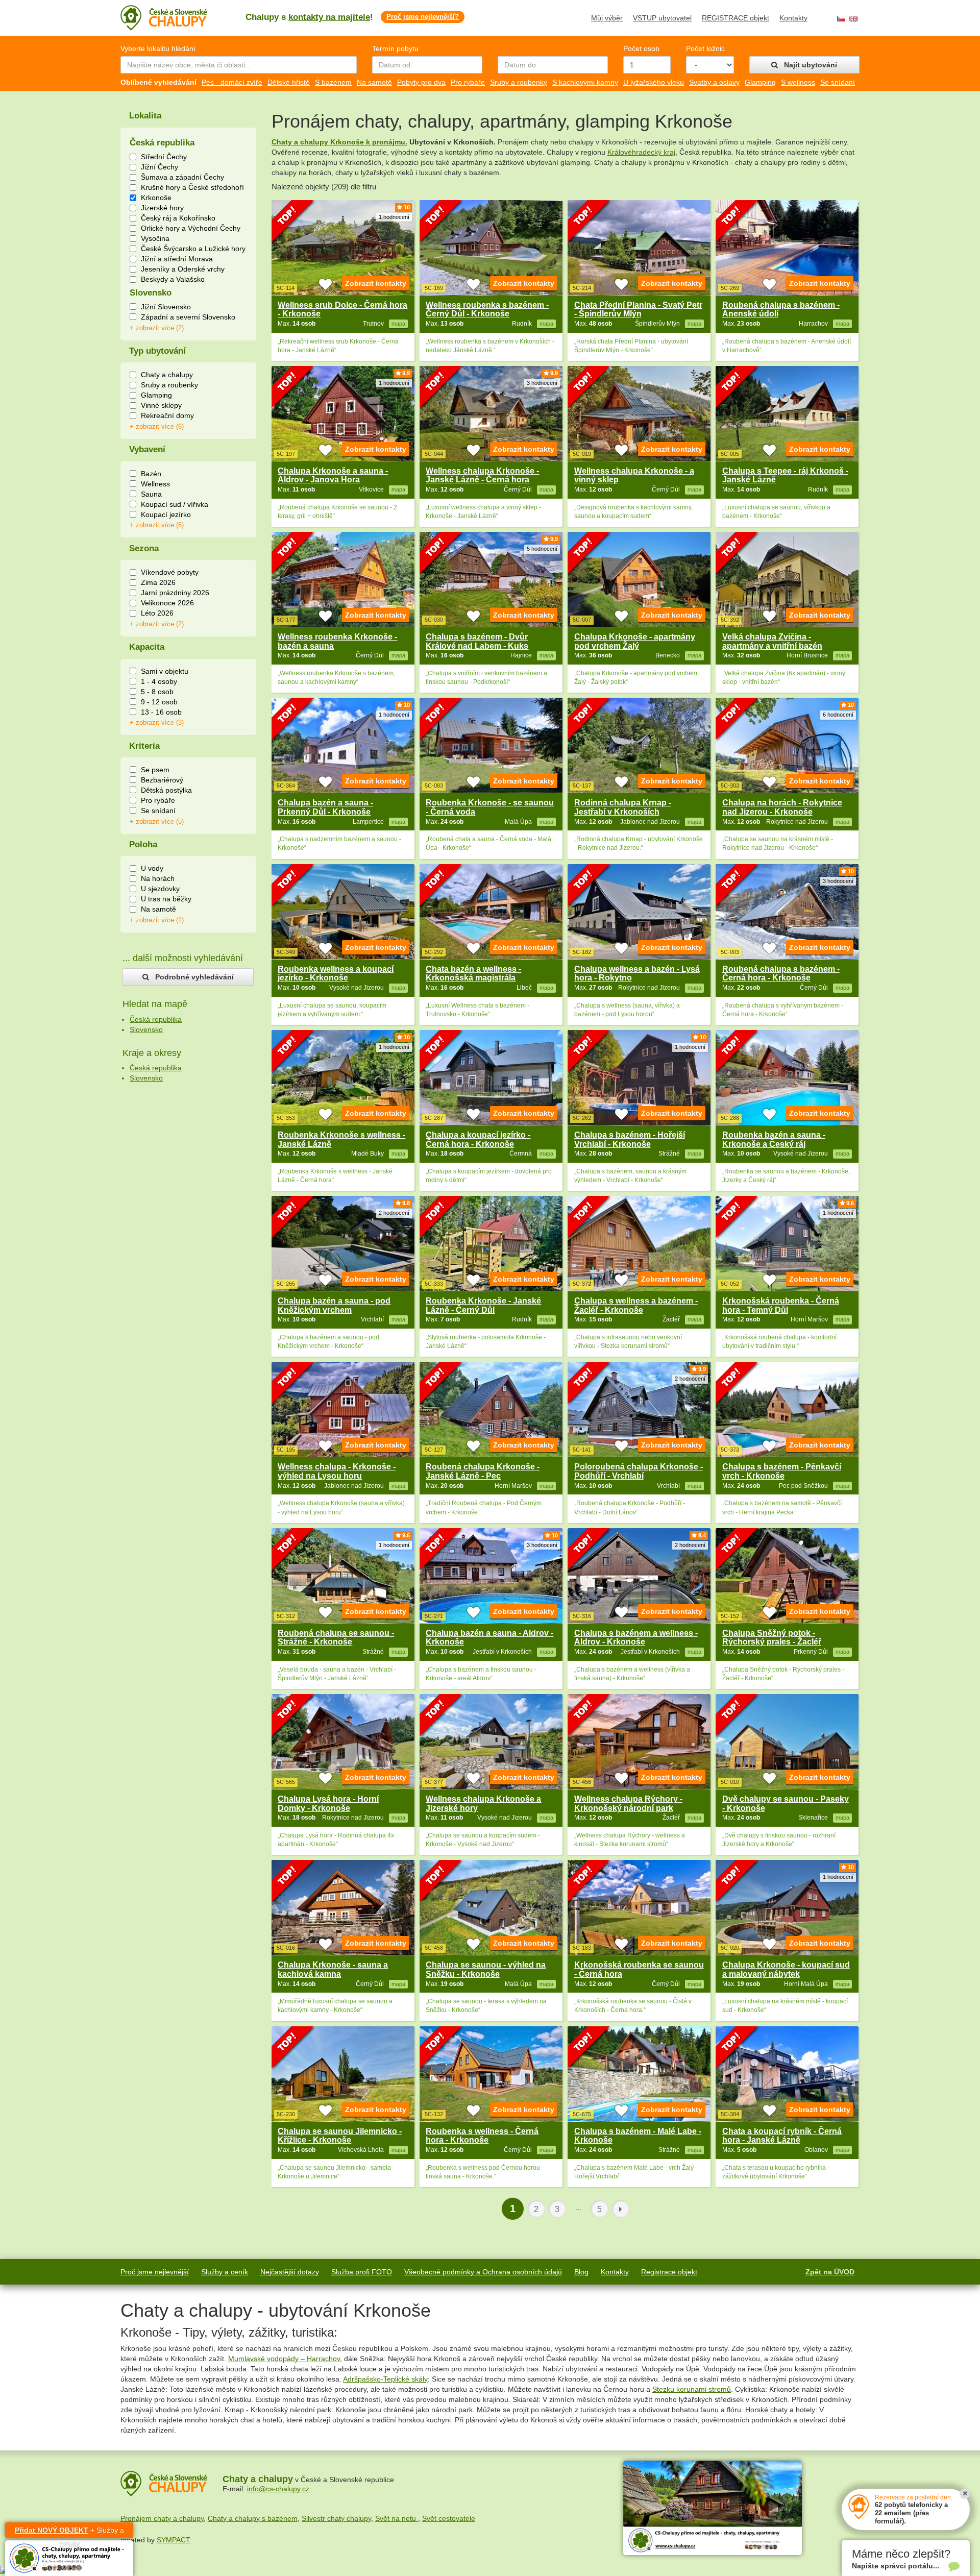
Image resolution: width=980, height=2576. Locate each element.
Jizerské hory (162, 208)
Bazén (151, 474)
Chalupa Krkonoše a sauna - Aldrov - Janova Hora (333, 475)
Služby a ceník (225, 2272)
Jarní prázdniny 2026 (175, 593)
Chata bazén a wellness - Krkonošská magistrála (473, 974)
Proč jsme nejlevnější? (423, 17)
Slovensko (146, 1029)
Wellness (155, 484)
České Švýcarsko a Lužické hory (193, 249)
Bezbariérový (162, 780)
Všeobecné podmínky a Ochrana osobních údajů (483, 2272)
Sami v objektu (165, 671)
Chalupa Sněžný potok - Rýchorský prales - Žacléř (772, 1638)
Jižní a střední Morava (177, 259)
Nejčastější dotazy (290, 2272)
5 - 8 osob (157, 692)
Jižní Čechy (160, 167)
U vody (152, 868)
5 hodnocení (542, 549)
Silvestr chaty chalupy (336, 2518)
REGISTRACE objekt (736, 18)
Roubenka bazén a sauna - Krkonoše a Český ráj (774, 1139)
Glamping (760, 82)
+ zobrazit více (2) (157, 328)
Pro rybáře (468, 82)
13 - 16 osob (161, 712)
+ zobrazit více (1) (157, 920)
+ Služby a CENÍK (69, 2532)
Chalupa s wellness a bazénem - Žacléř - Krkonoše (636, 1305)
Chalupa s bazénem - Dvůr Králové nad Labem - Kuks (477, 641)
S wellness (798, 82)
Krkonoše (156, 198)
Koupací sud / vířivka (175, 504)
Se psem (155, 770)
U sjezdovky (160, 889)
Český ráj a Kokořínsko (178, 218)
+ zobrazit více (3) (157, 723)
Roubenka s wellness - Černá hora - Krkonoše (482, 2136)
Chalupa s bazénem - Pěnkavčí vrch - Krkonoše (782, 1471)
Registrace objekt (669, 2272)
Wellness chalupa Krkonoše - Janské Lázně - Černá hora (482, 475)
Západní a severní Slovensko (188, 317)
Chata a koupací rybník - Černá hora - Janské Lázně (782, 2136)
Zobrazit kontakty (376, 283)
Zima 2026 (158, 582)
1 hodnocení (394, 217)
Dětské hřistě (289, 82)
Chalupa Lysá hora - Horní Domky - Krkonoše (328, 1804)
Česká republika (156, 1019)
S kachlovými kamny (585, 82)
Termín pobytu (395, 48)
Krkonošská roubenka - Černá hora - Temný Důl (781, 1305)
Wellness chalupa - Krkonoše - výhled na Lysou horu (337, 1471)
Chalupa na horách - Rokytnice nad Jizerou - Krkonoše (782, 807)
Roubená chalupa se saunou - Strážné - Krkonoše (336, 1638)
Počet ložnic (705, 48)
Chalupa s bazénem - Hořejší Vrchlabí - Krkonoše (630, 1139)
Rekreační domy (167, 415)
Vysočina (155, 238)
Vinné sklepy (161, 405)
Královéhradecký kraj (641, 152)
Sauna (151, 494)
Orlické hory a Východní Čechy (191, 228)
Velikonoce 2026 (167, 603)
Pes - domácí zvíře (232, 82)
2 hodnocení (394, 1213)
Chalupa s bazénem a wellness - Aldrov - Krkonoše (636, 1638)
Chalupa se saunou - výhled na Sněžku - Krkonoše (486, 1969)
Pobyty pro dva (421, 82)
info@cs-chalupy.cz (278, 2489)
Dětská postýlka (166, 790)
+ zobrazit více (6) (157, 427)
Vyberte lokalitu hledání (158, 48)
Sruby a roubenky (519, 82)
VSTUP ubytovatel (662, 18)
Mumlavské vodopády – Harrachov (284, 2359)
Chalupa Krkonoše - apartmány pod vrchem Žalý (635, 641)
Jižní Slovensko (166, 307)
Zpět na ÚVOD (830, 2272)
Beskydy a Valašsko (173, 279)
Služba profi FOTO (362, 2272)
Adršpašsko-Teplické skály (385, 2379)
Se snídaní (838, 82)
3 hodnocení (542, 383)
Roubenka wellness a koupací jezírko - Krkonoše (336, 974)
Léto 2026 (157, 613)
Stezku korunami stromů (692, 2389)
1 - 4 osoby (159, 681)
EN (853, 19)
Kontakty (793, 18)
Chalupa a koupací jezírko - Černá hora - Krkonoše (478, 1139)
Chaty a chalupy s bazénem (253, 2518)
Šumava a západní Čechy (182, 177)
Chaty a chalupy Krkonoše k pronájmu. (339, 142)
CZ (841, 19)
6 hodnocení (838, 715)
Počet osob (641, 48)
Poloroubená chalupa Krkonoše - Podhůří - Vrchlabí (639, 1471)
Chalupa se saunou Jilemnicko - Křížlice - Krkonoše (340, 2136)
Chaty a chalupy (167, 375)
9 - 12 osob (159, 702)
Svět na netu (397, 2518)
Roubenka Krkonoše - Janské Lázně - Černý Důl (483, 1305)
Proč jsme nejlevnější (155, 2272)
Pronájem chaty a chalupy (162, 2518)
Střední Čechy (164, 157)
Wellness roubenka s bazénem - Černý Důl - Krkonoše (487, 310)
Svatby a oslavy (714, 82)
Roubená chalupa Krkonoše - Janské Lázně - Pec (483, 1471)
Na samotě (374, 82)
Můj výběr (607, 18)
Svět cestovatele (449, 2518)
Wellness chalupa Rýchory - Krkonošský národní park (628, 1804)
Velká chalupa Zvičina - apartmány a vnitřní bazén (772, 641)
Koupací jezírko (166, 514)
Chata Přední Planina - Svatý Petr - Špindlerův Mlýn (638, 310)
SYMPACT (174, 2540)
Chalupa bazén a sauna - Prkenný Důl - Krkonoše (325, 807)
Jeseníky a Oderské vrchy (183, 269)
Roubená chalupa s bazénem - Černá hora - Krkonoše (781, 974)
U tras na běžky (166, 899)
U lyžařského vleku (654, 82)
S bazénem (333, 82)
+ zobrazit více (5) (157, 822)
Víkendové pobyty (170, 572)
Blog (581, 2272)
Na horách (158, 878)
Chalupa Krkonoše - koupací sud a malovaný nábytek (786, 1969)
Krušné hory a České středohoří (192, 187)
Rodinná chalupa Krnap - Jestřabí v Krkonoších (623, 807)
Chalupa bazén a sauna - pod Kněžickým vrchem (334, 1305)
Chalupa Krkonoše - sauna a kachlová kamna (333, 1969)
